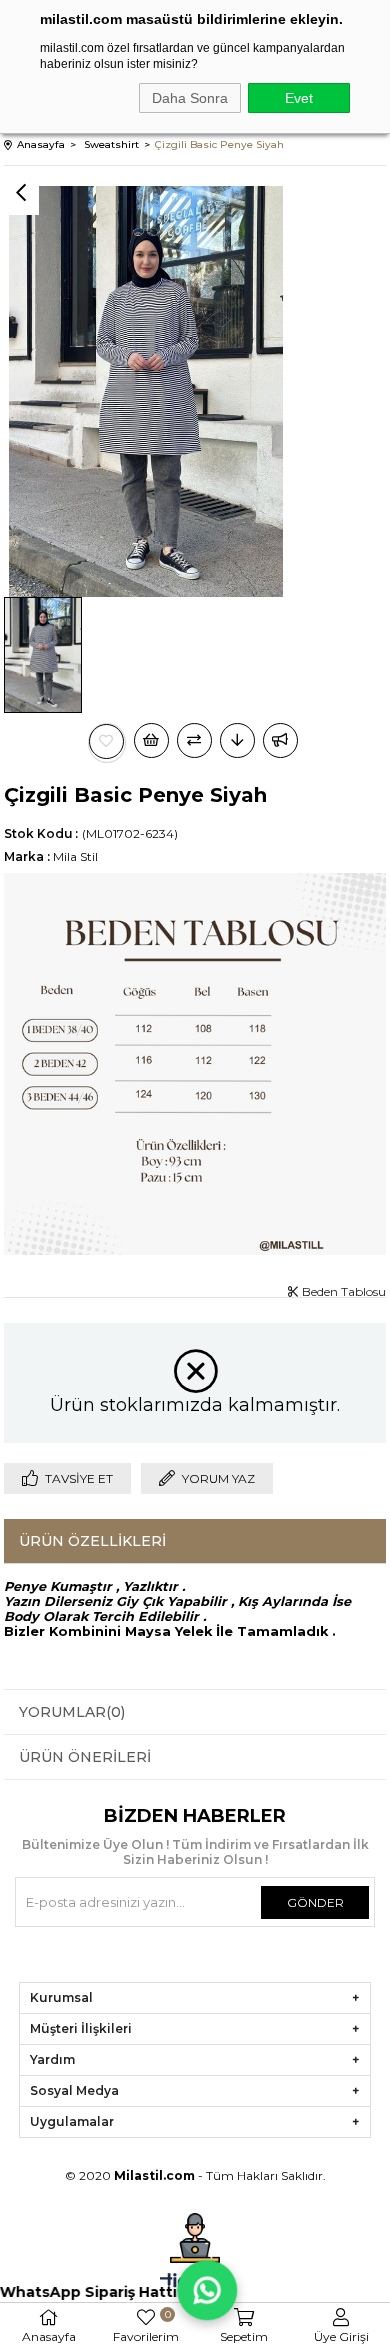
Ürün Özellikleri (92, 1541)
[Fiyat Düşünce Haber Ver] (237, 740)
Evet (299, 98)
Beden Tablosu (342, 1291)
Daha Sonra (190, 98)
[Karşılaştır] (194, 740)
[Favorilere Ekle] (107, 741)
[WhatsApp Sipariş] (205, 2290)
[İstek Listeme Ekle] (151, 740)
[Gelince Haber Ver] (280, 740)
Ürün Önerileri (85, 1757)
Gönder (315, 1902)
